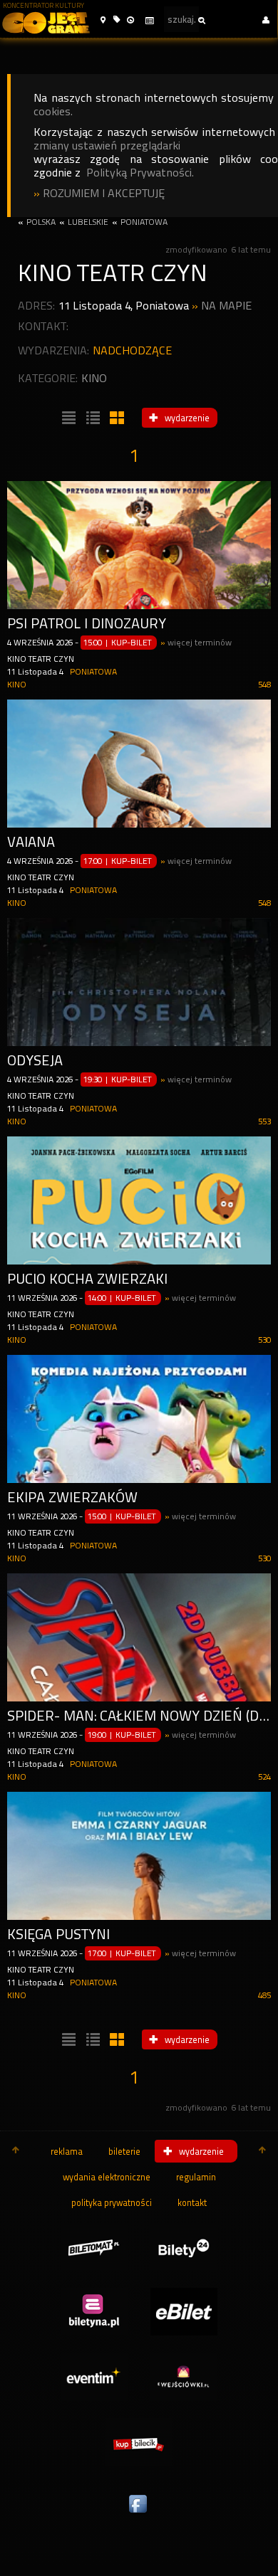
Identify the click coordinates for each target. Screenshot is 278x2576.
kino (94, 378)
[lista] (67, 418)
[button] (103, 20)
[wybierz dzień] (149, 21)
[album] (115, 418)
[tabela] (91, 418)
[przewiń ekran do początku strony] (16, 2151)
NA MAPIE (226, 306)
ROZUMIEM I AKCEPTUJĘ (104, 193)
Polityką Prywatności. (140, 173)
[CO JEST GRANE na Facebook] (139, 2513)
